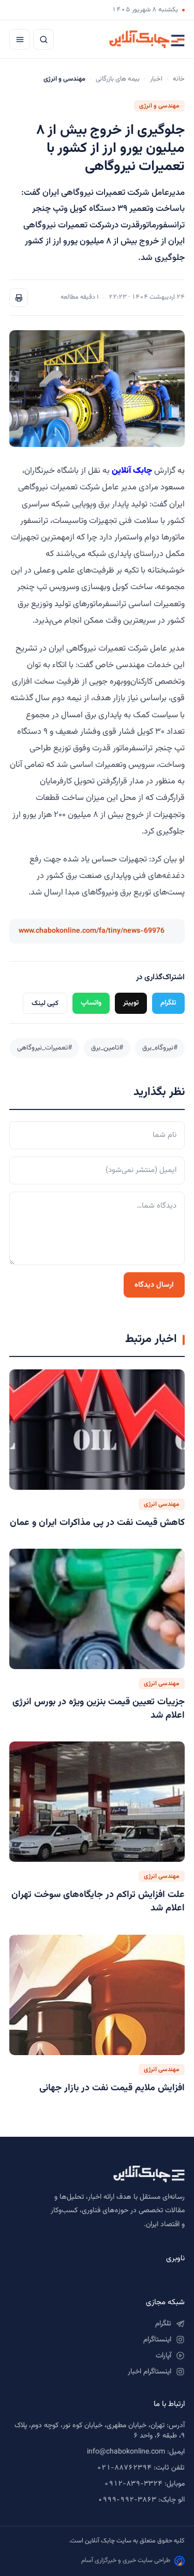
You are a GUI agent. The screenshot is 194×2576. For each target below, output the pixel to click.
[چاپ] (19, 298)
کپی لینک (45, 1003)
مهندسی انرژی (162, 1504)
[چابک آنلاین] (147, 39)
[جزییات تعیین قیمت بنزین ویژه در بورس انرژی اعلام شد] (97, 1609)
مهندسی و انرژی (159, 106)
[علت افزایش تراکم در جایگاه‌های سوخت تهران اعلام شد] (97, 1802)
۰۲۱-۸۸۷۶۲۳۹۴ (124, 2468)
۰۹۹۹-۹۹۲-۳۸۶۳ (127, 2500)
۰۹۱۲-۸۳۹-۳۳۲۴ (133, 2484)
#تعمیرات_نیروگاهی (44, 1048)
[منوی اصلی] (20, 39)
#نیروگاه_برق (160, 1048)
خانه (179, 79)
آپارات (163, 2356)
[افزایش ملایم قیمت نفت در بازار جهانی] (97, 1995)
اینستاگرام (157, 2340)
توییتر (131, 1003)
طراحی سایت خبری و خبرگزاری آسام (126, 2560)
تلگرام (168, 1003)
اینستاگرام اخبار (150, 2372)
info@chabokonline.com (126, 2452)
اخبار (156, 79)
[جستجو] (43, 39)
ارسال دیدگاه (154, 1285)
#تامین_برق (107, 1048)
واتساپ (91, 1003)
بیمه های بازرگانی (118, 79)
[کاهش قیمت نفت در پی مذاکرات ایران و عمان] (97, 1430)
